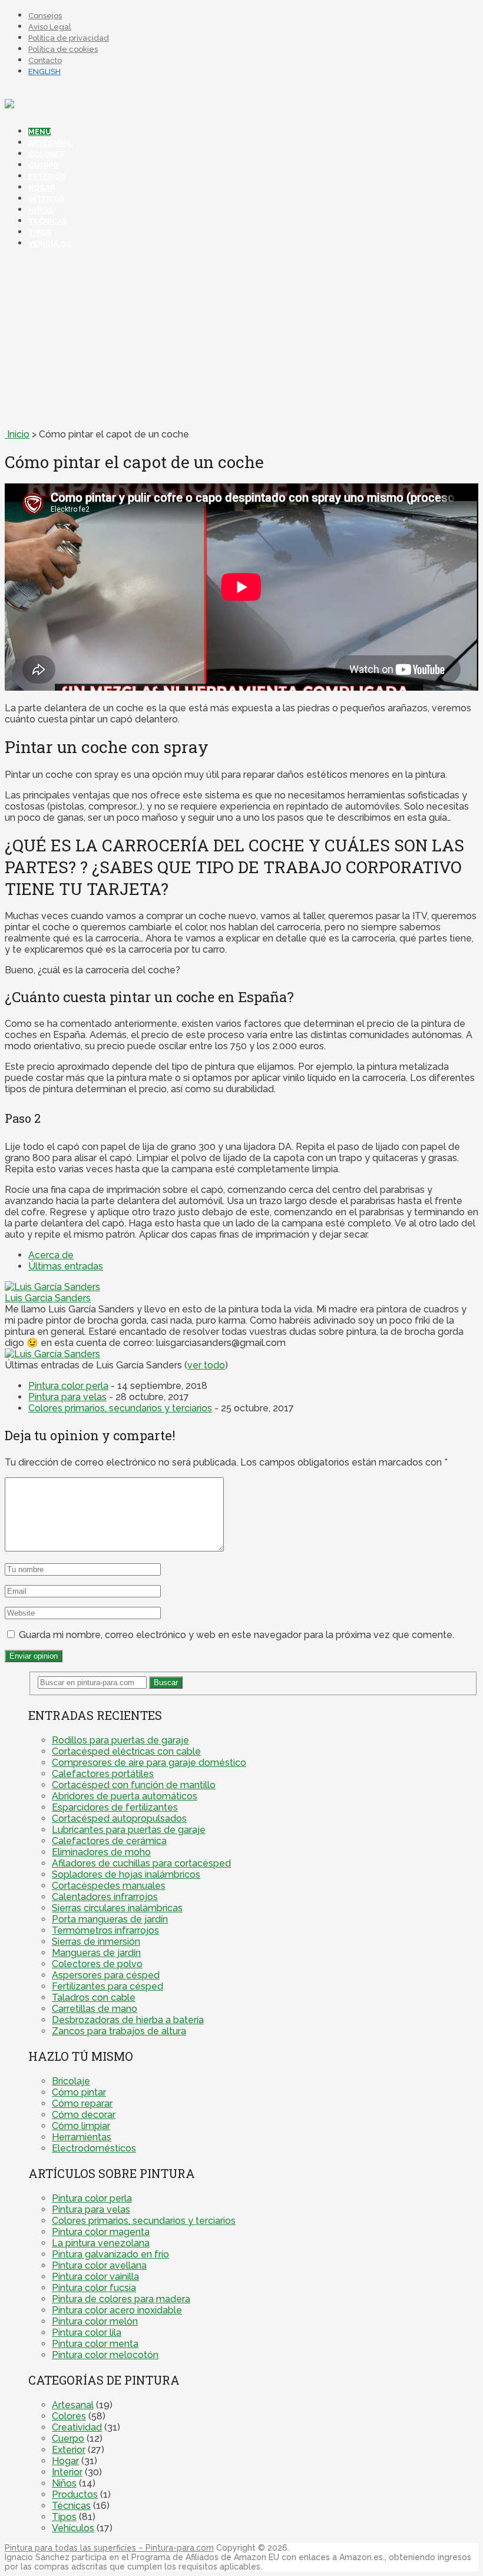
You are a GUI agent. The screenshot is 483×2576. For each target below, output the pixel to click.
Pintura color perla (68, 1386)
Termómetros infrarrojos (105, 1930)
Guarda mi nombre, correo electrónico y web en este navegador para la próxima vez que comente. (236, 1635)
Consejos (45, 16)
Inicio (17, 434)
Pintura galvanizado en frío (110, 2254)
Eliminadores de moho (101, 1852)
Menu (39, 132)
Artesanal (50, 143)
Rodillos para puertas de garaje (120, 1740)
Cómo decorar (84, 2115)
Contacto (45, 60)
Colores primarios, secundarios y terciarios (120, 1408)
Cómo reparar (82, 2103)
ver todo (206, 1365)
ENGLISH (44, 72)
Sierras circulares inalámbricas (117, 1908)
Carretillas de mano (95, 2009)
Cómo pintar (79, 2092)
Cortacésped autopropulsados (119, 1819)
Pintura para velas (67, 1397)
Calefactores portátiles (103, 1774)
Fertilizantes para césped (107, 1986)
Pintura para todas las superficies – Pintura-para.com (109, 2548)
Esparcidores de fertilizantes (115, 1807)
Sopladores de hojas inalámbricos (126, 1874)
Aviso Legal (50, 27)
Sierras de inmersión (96, 1942)
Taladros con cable (94, 1998)
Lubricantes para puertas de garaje (129, 1830)
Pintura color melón (95, 2321)
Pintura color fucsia (94, 2288)
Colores (46, 154)
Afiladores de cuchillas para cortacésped (141, 1863)
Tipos (40, 233)
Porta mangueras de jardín (110, 1919)
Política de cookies (63, 49)
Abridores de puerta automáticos (125, 1796)
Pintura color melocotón (105, 2355)
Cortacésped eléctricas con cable (126, 1751)
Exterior (47, 177)
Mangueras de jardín (96, 1953)
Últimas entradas (66, 1266)
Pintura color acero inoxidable (117, 2310)
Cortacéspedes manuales (109, 1886)
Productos (75, 2494)
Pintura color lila (87, 2333)
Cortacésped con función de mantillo (134, 1785)
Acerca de (51, 1255)
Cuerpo (44, 165)
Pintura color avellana (99, 2265)
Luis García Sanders (48, 1298)
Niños (41, 210)
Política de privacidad (69, 38)
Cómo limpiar (81, 2126)
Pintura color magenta (101, 2232)
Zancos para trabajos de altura (119, 2031)
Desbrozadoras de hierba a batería (128, 2020)
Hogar (42, 188)
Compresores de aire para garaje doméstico (149, 1763)
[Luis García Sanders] (52, 1287)
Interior (46, 199)
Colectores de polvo (97, 1964)
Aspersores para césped (106, 1975)
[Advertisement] (241, 340)
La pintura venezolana (101, 2243)
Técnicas (47, 221)
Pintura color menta (95, 2344)
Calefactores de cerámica (109, 1841)
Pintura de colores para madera (121, 2299)
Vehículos (50, 244)
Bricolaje (71, 2081)
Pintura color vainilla (95, 2277)
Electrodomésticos (94, 2148)
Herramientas (82, 2137)
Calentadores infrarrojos (105, 1897)
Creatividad (77, 2427)
